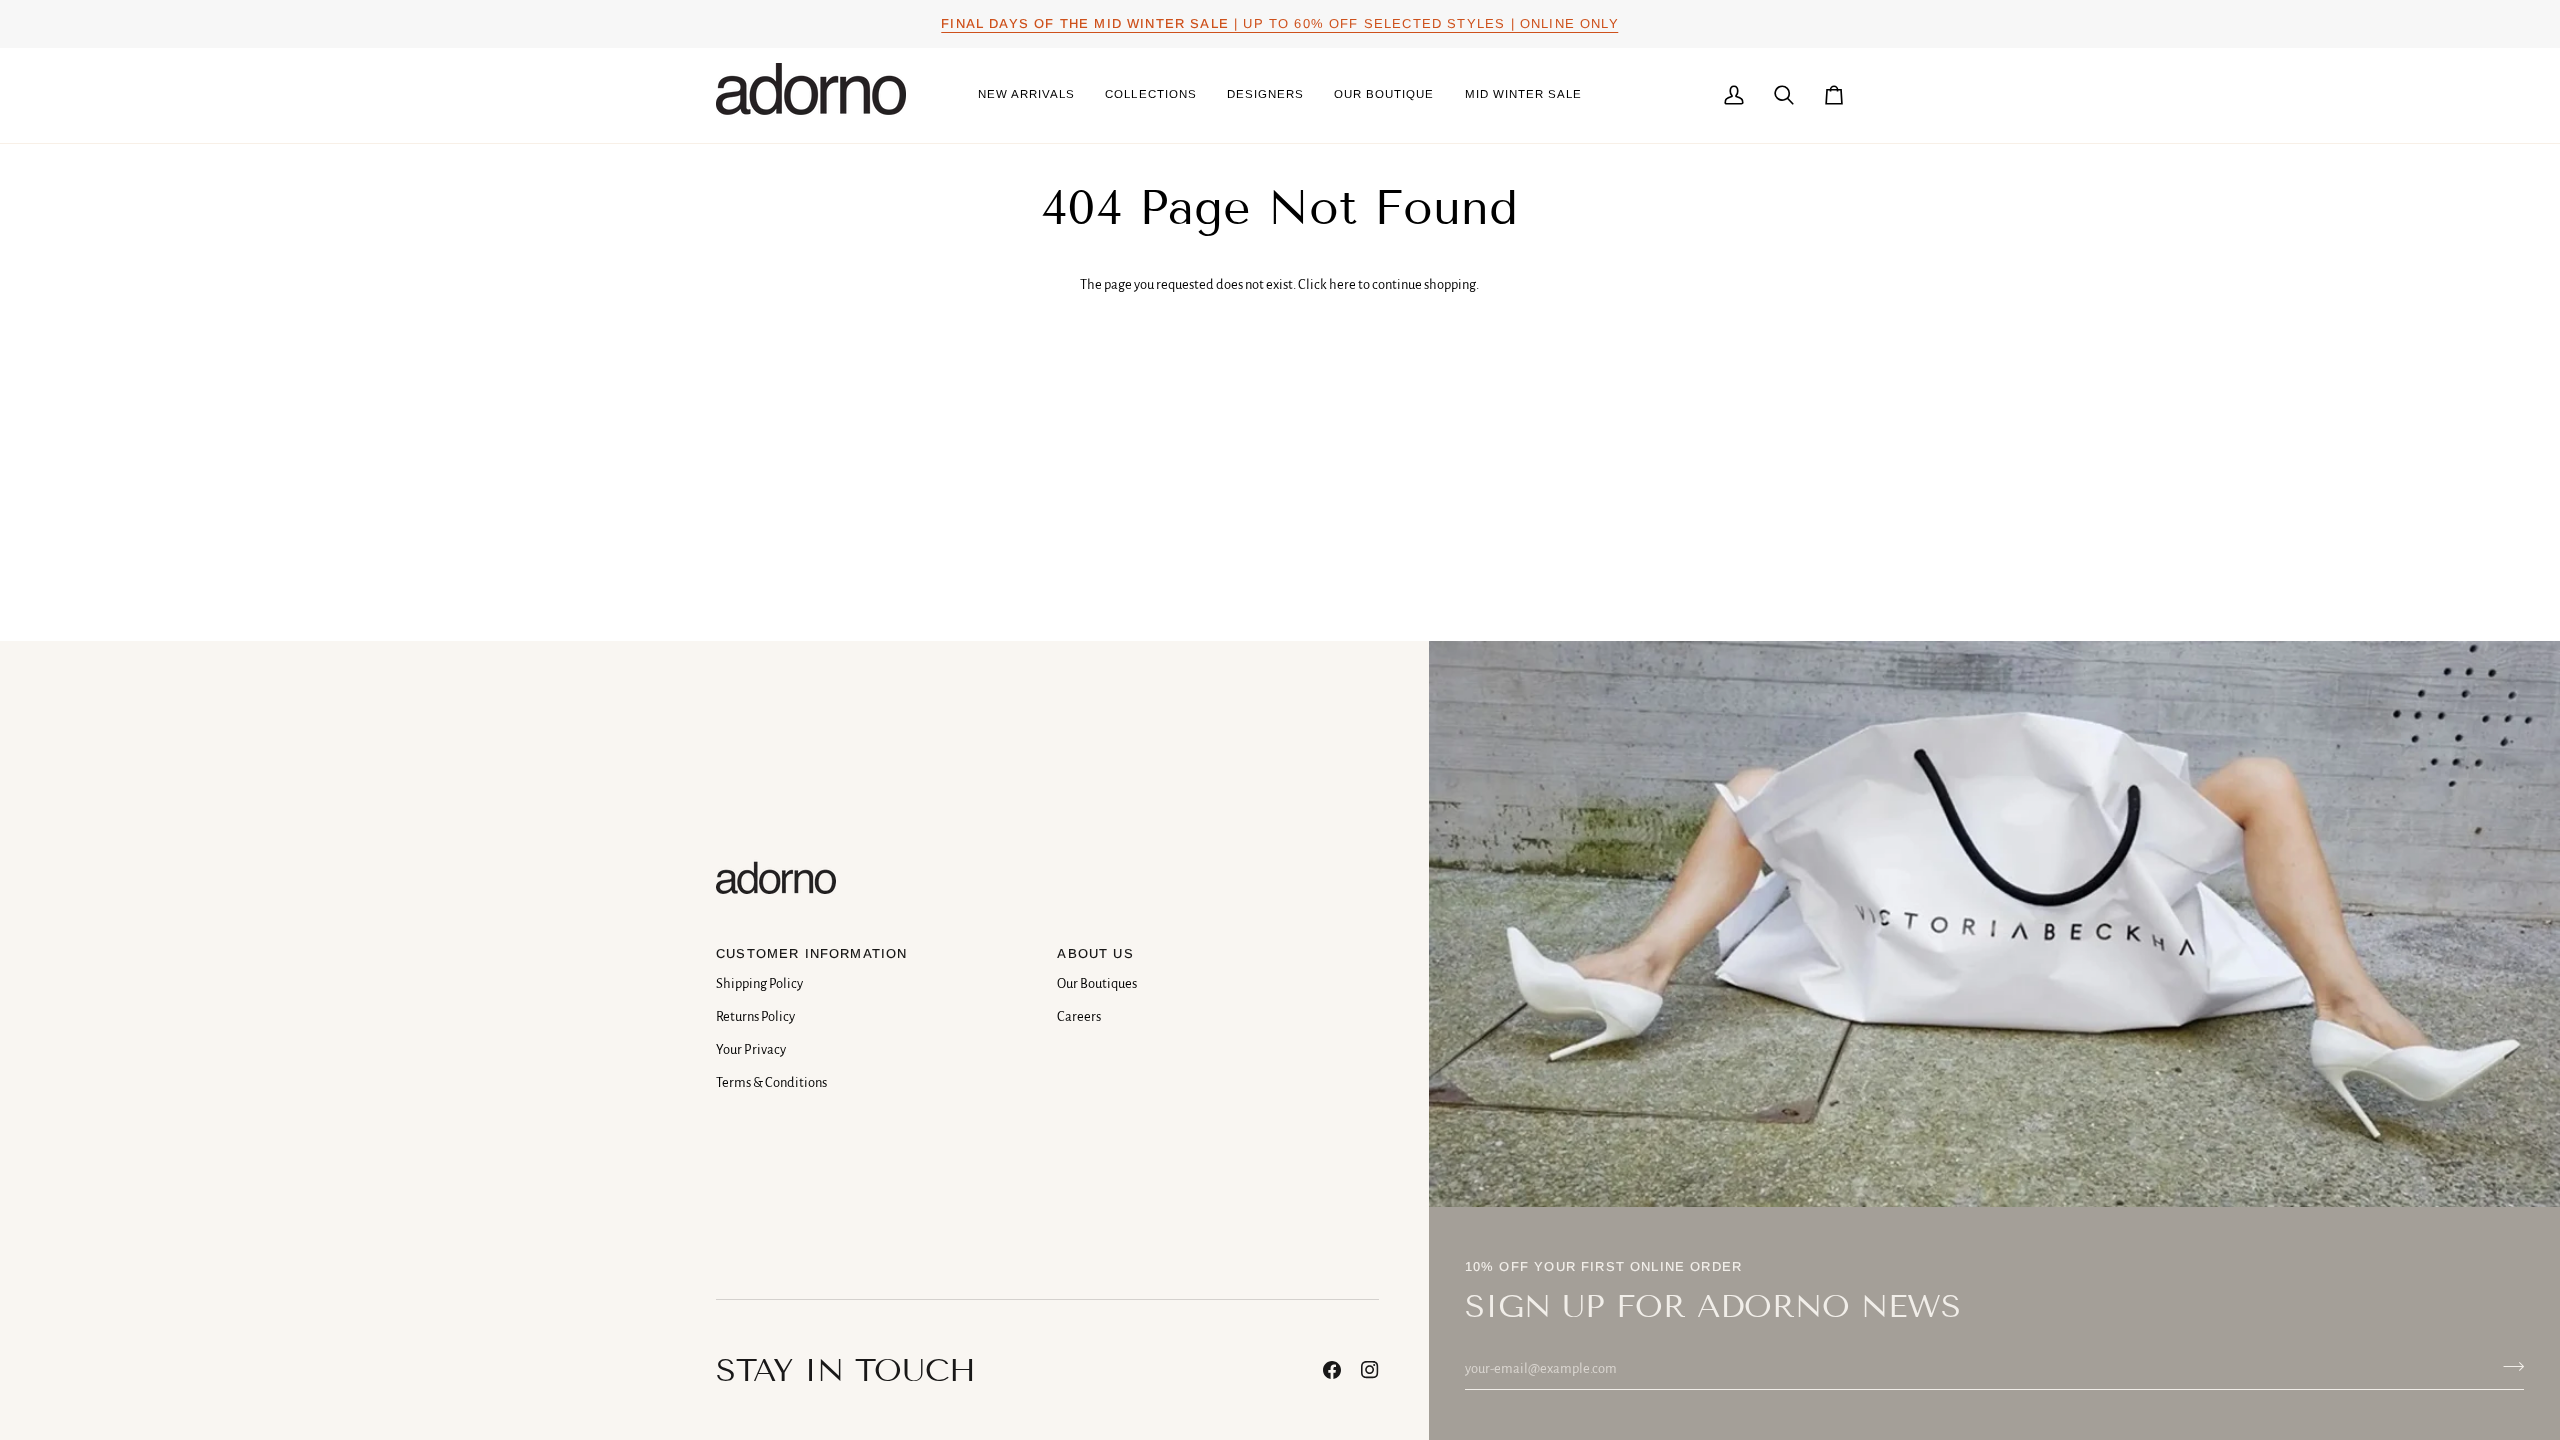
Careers (1079, 1016)
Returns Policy (755, 1016)
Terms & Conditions (771, 1082)
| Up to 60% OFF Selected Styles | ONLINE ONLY (1279, 23)
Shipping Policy (759, 983)
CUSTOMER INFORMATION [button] (811, 953)
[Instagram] (1370, 1370)
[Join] (2507, 1366)
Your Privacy (751, 1049)
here (1342, 284)
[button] (1150, 95)
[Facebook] (1332, 1370)
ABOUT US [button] (1095, 953)
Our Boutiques (1097, 983)
